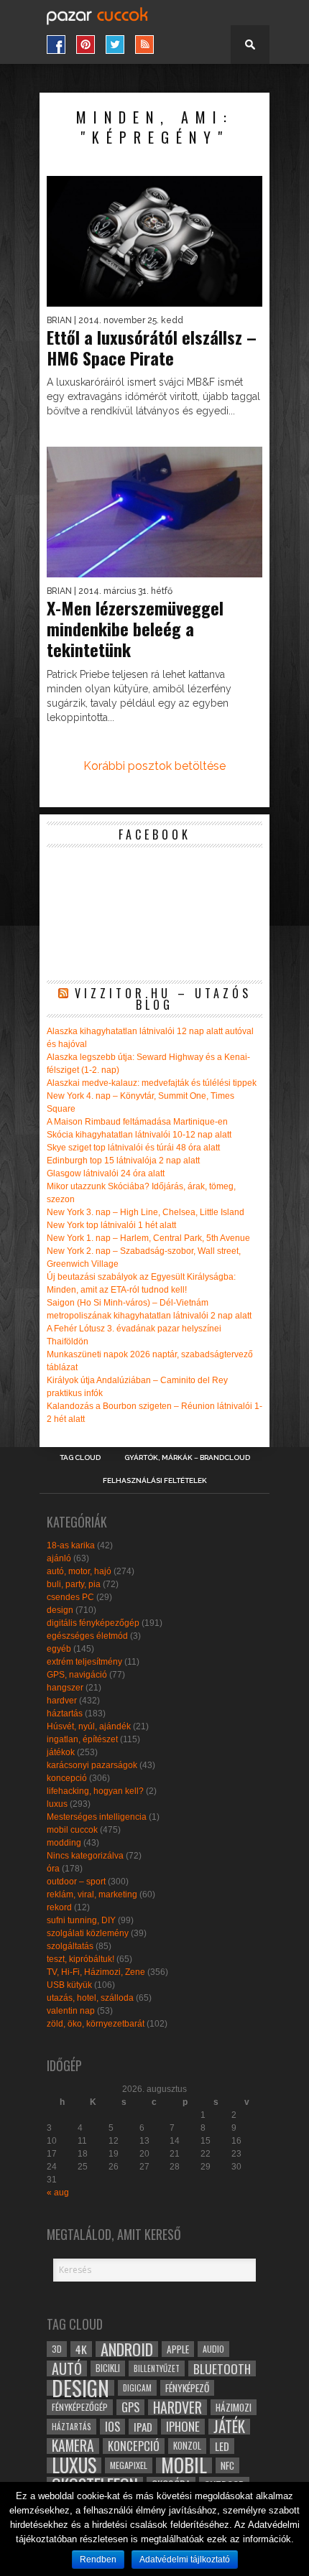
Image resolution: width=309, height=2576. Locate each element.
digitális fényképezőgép (93, 1623)
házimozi (234, 2407)
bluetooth (222, 2368)
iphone (183, 2427)
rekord (59, 1907)
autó (67, 2368)
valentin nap (71, 2011)
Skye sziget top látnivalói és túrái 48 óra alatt (133, 1148)
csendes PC (70, 1597)
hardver (62, 1701)
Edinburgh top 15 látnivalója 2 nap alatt (123, 1161)
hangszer (65, 1688)
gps (130, 2407)
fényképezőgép (80, 2407)
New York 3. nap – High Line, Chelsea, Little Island (146, 1212)
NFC (227, 2465)
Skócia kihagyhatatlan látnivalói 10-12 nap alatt (139, 1135)
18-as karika (71, 1545)
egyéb (59, 1649)
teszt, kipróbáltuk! (80, 1959)
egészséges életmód (87, 1636)
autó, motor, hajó (79, 1571)
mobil (184, 2465)
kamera (73, 2446)
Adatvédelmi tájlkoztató (185, 2559)
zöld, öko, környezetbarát (96, 2024)
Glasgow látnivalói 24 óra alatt (106, 1173)
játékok (61, 1752)
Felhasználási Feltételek (155, 1481)
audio (213, 2349)
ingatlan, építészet (82, 1739)
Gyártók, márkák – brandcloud (187, 1458)
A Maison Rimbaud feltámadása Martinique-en (137, 1122)
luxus (57, 1804)
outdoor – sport (76, 1882)
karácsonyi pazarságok (92, 1765)
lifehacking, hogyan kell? (95, 1791)
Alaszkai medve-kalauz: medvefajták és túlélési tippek (152, 1083)
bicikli (108, 2368)
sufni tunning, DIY (81, 1920)
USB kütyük (69, 1985)
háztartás (65, 1714)
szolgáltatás (70, 1946)
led (222, 2446)
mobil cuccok (72, 1830)
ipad (143, 2427)
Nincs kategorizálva (85, 1856)
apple (178, 2349)
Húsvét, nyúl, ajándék (89, 1726)
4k (81, 2349)
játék (229, 2427)
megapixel (129, 2465)
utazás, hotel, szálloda (90, 1998)
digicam (137, 2387)
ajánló (59, 1558)
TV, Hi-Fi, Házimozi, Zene (96, 1972)
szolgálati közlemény (88, 1933)
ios (112, 2427)
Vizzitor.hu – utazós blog (163, 999)
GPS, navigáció (77, 1675)
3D (57, 2349)
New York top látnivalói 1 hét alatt (111, 1225)
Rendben (98, 2559)
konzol (187, 2446)
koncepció (67, 1778)
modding (64, 1843)
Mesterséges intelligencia (97, 1817)
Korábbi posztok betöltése (154, 766)
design (60, 1610)
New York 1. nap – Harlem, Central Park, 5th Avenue (148, 1238)
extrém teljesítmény (84, 1662)
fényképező (187, 2388)
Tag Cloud (80, 1458)
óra (53, 1869)
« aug (58, 2193)
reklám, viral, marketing (92, 1894)
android (127, 2349)
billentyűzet (157, 2368)
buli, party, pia (74, 1584)
